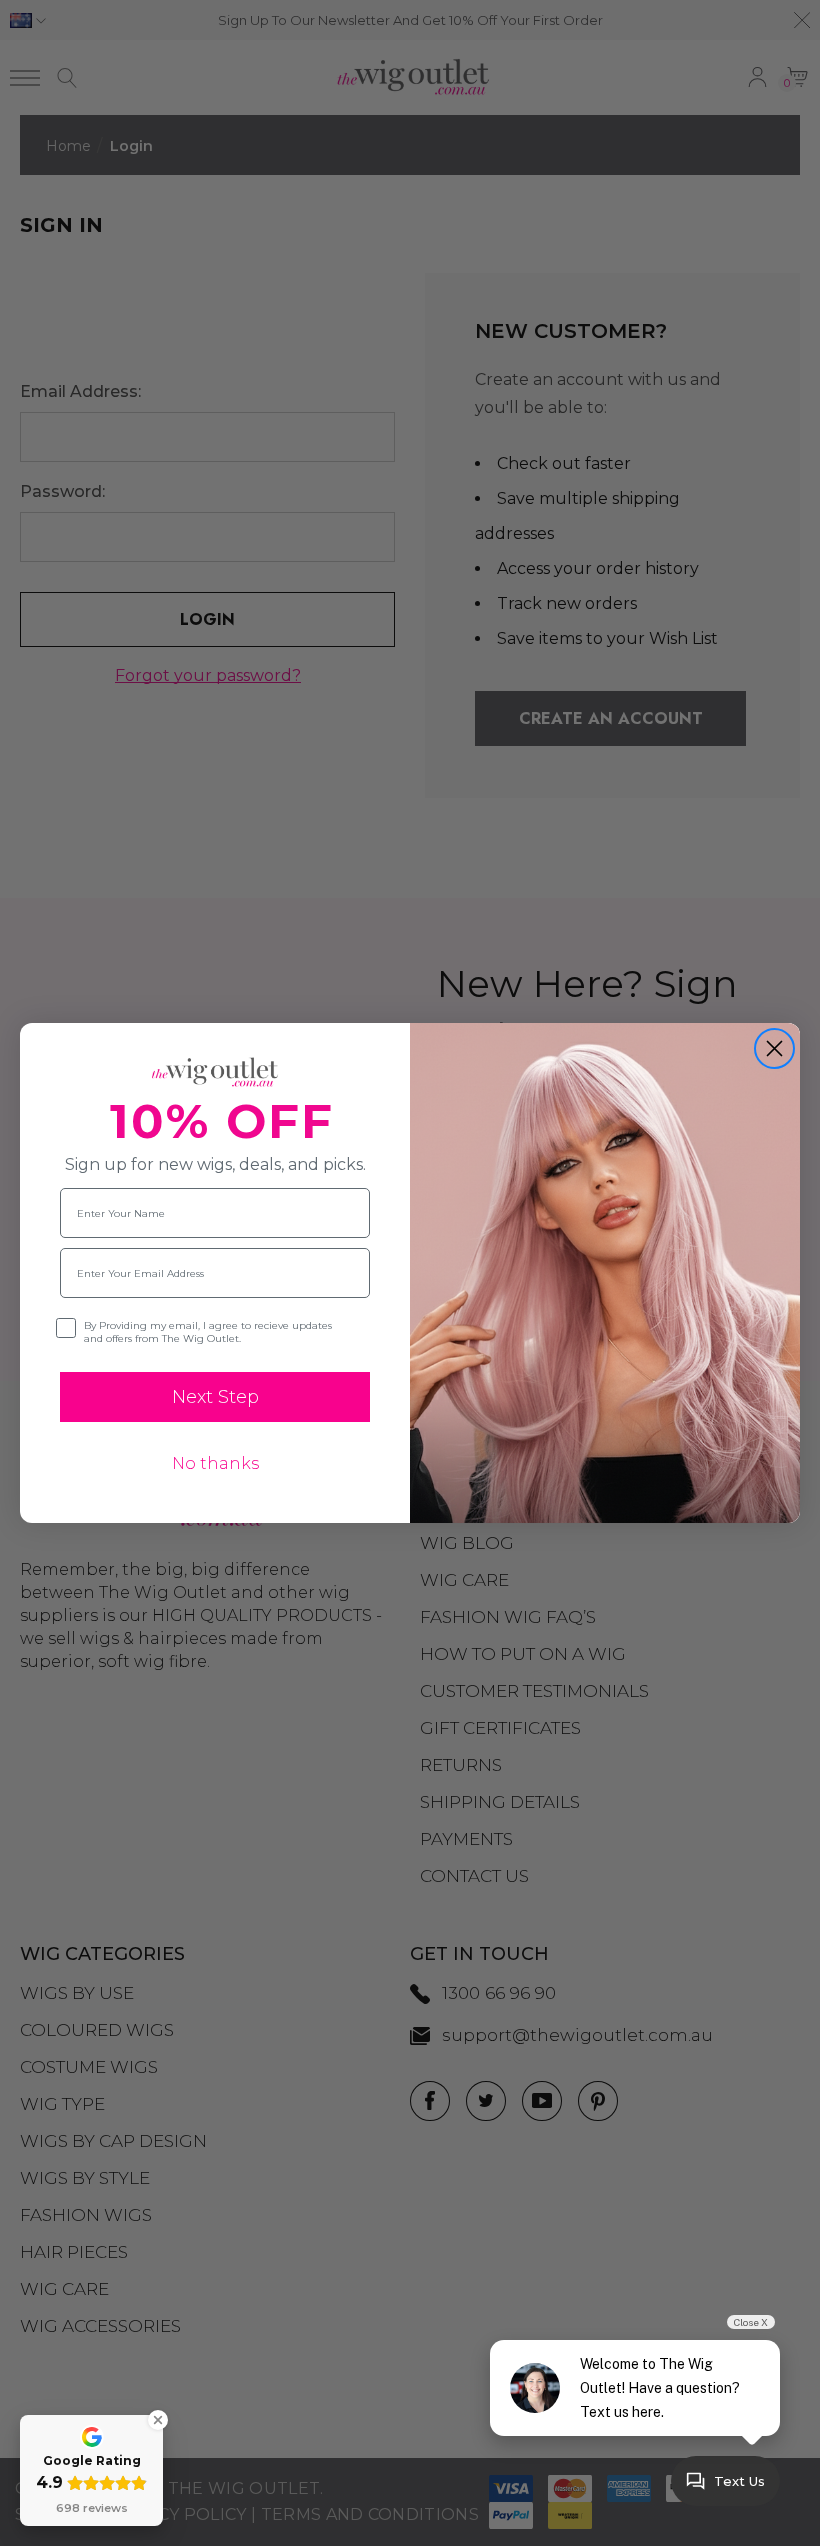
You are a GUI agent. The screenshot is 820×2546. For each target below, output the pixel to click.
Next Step (215, 1397)
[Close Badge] (158, 2420)
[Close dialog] (774, 1048)
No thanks (215, 1463)
